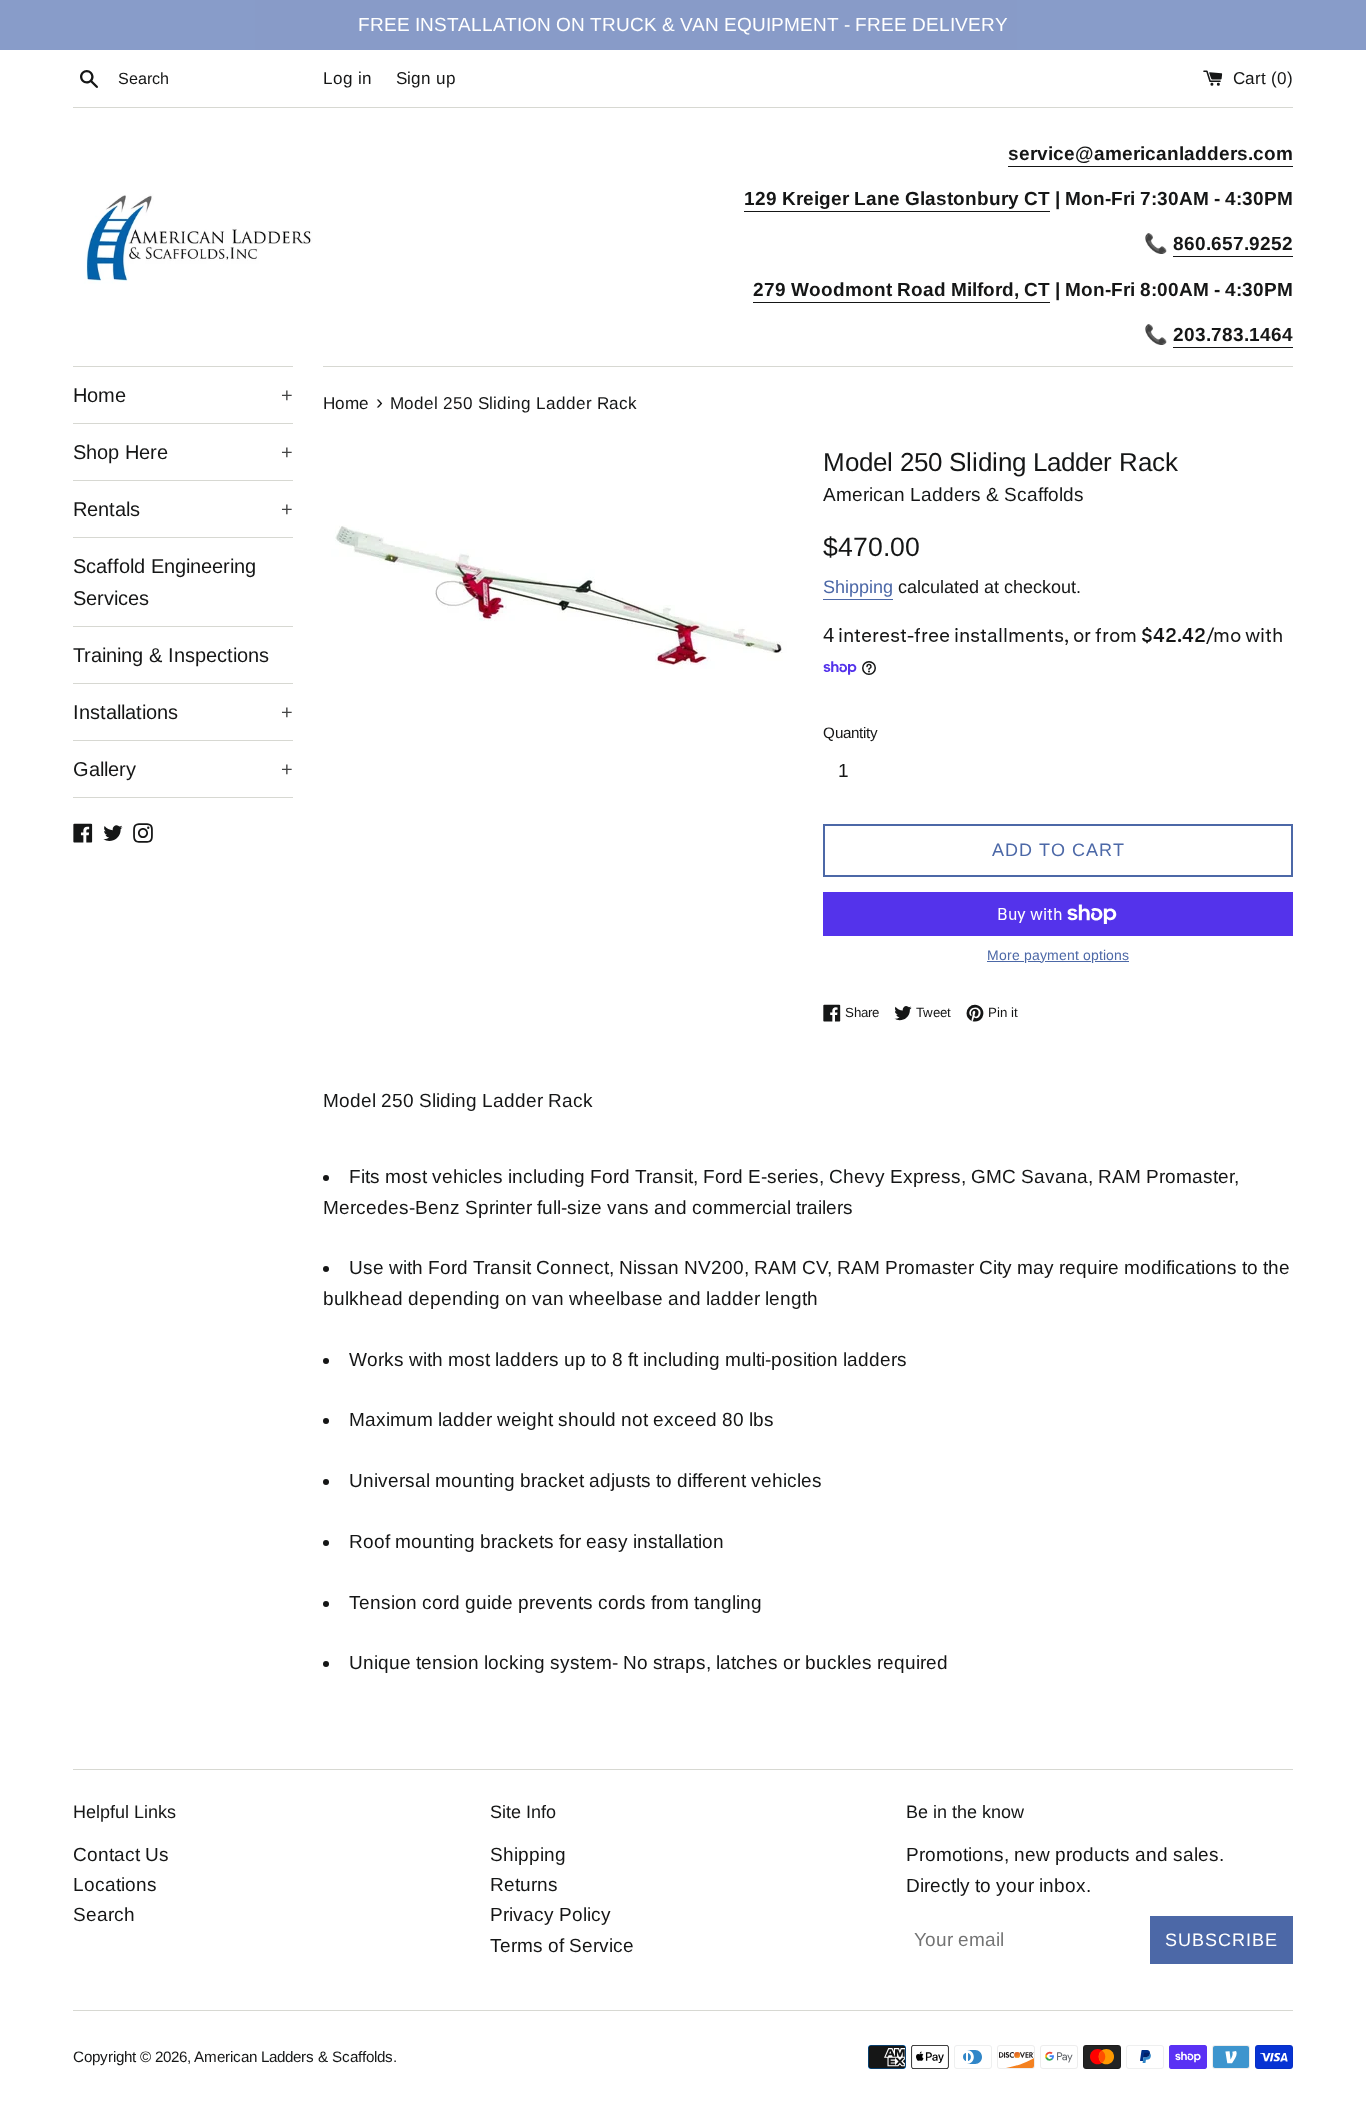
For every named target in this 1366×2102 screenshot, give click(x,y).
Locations (115, 1884)
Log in (347, 78)
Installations (183, 712)
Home (183, 395)
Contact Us (121, 1854)
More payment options (1058, 955)
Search (104, 1914)
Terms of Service (562, 1945)
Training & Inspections (171, 655)
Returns (524, 1884)
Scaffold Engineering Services (164, 582)
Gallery (183, 769)
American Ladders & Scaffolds (293, 2056)
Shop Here (183, 452)
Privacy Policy (550, 1914)
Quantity (850, 732)
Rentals (183, 509)
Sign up (426, 78)
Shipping (858, 587)
